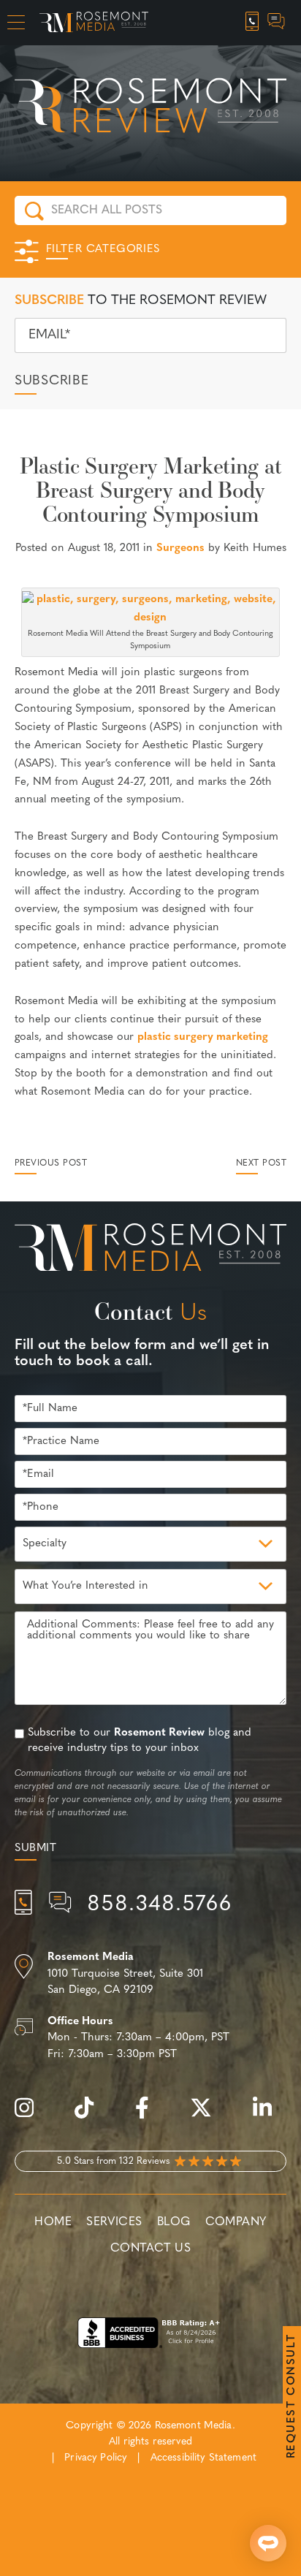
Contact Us (150, 2249)
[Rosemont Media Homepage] (94, 23)
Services (114, 2222)
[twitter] (208, 2116)
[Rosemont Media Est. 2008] (150, 1250)
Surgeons (180, 548)
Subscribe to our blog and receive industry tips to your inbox (140, 1741)
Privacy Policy (96, 2458)
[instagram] (31, 2116)
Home (53, 2222)
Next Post (261, 1163)
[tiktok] (91, 2116)
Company (236, 2222)
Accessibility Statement (203, 2458)
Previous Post (51, 1163)
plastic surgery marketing (203, 1037)
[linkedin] (270, 2116)
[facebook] (149, 2116)
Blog (174, 2222)
